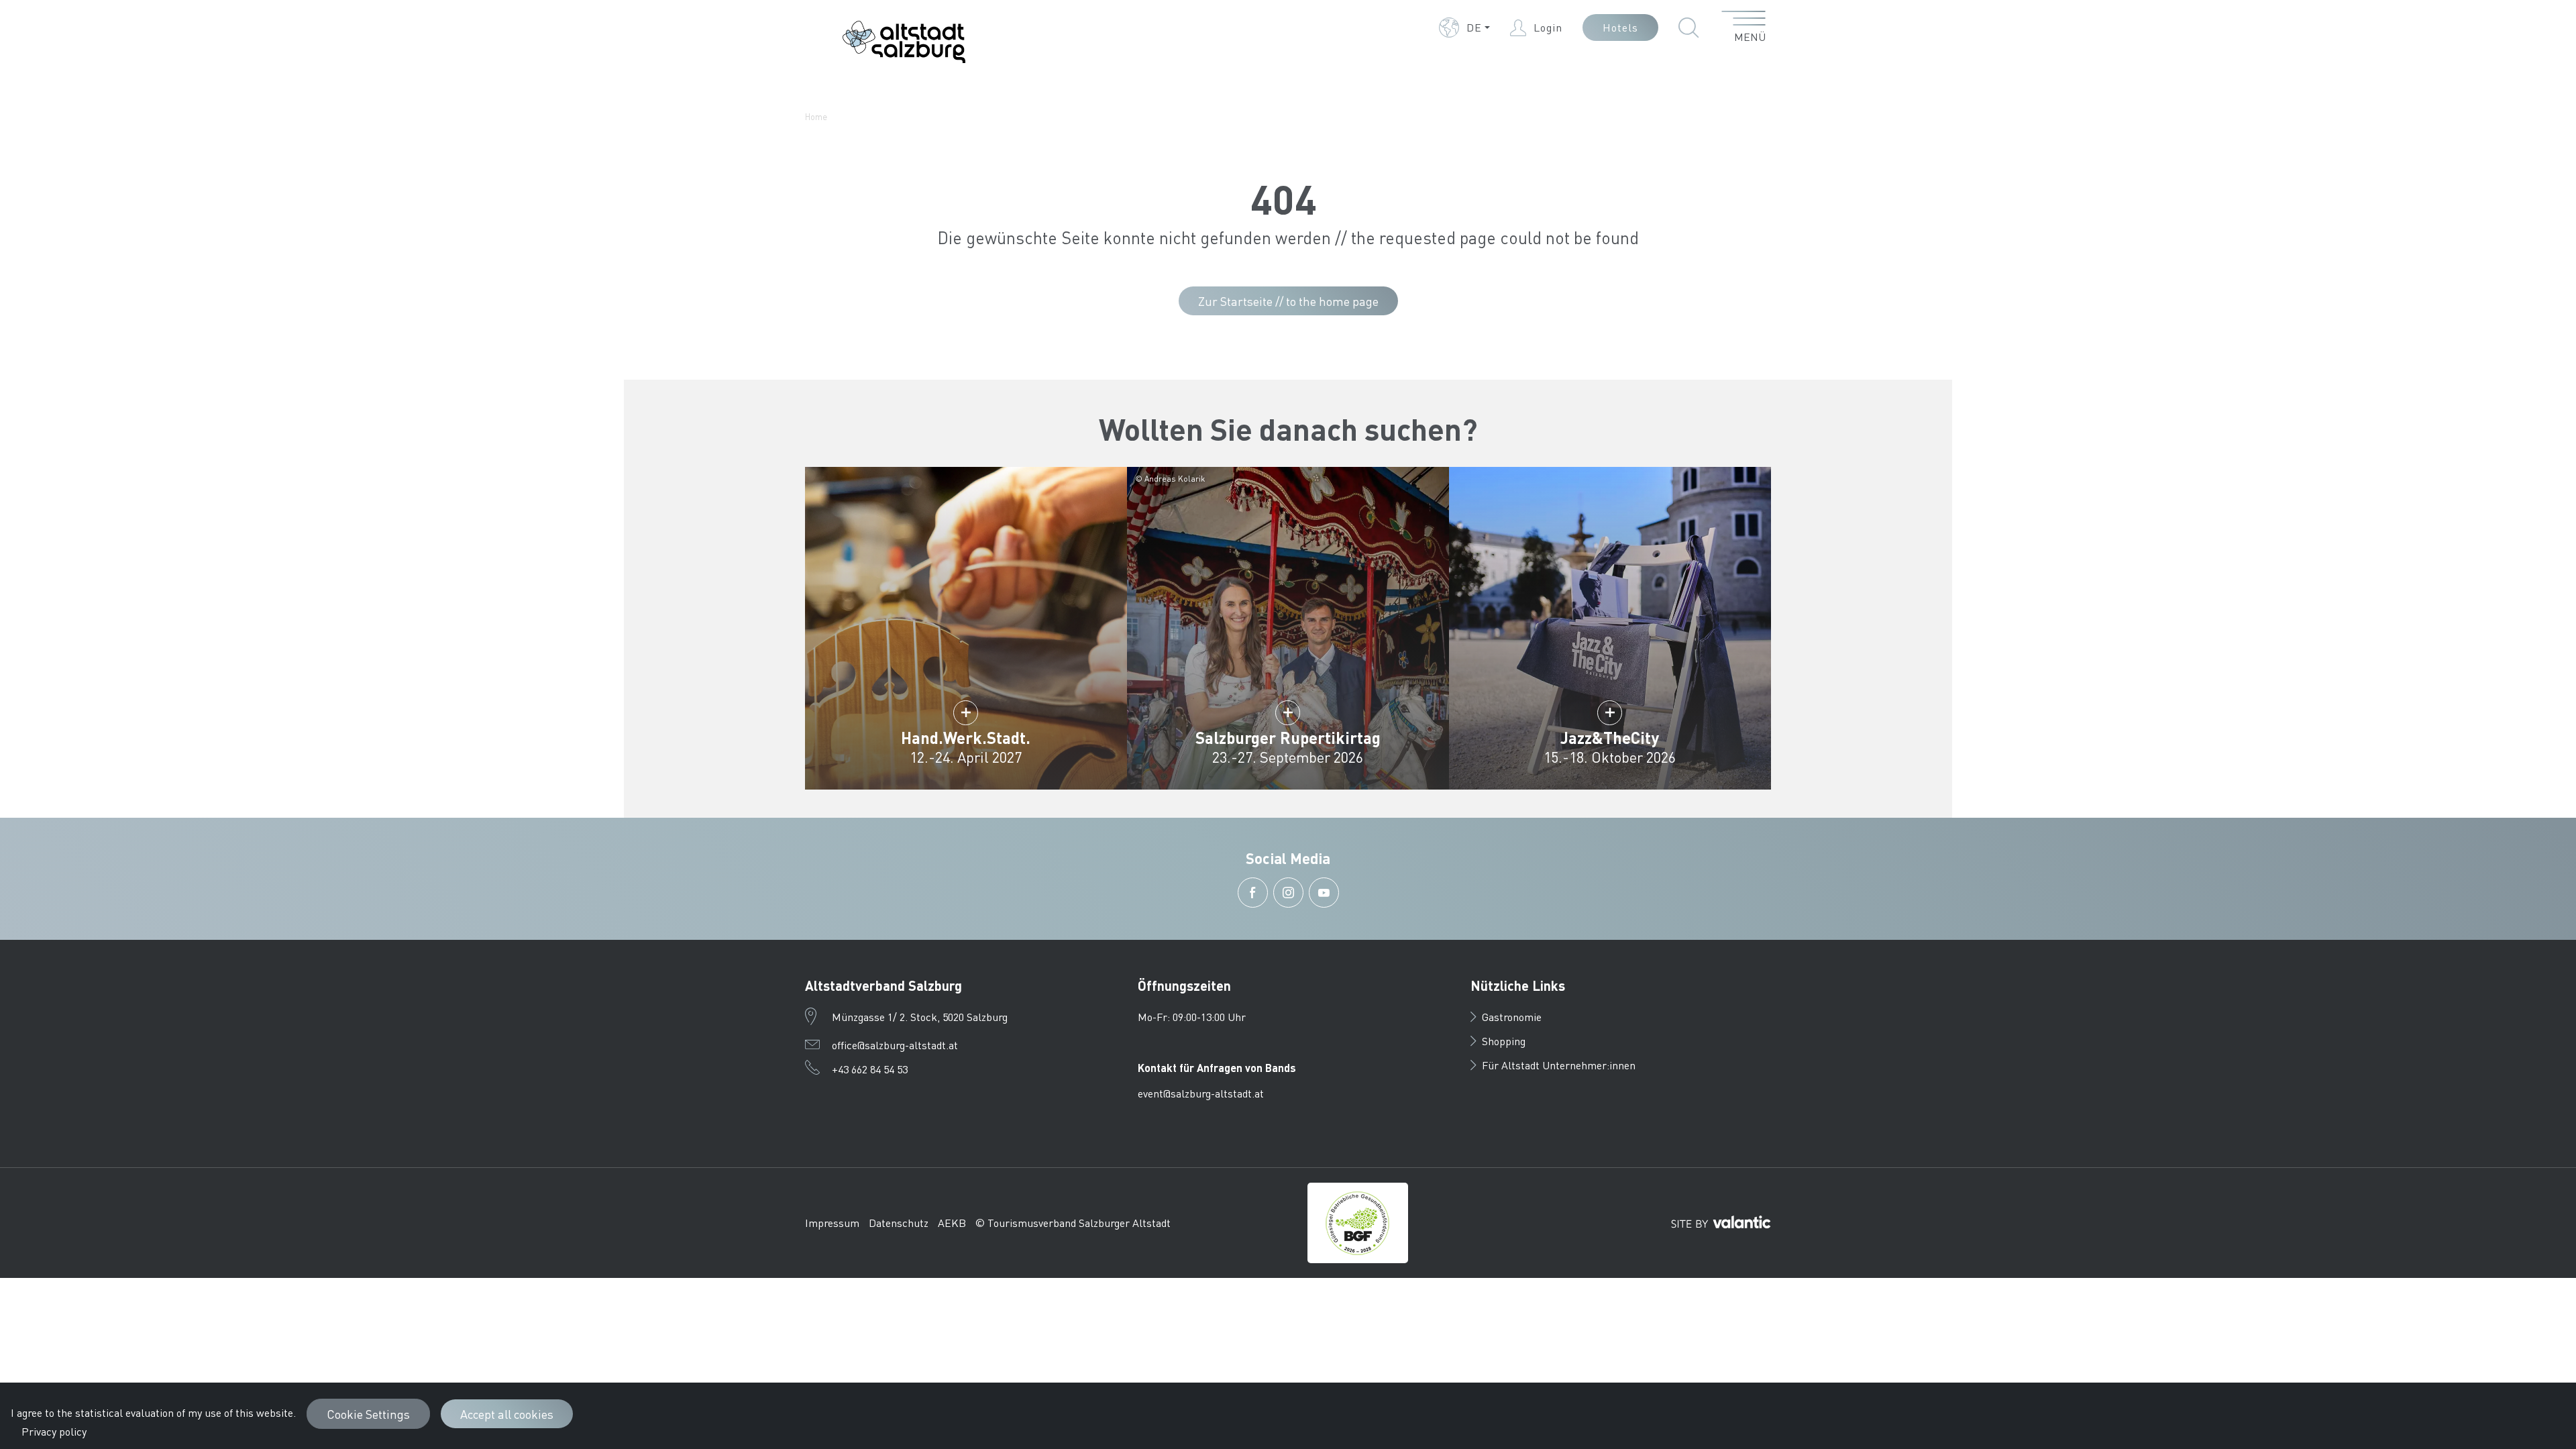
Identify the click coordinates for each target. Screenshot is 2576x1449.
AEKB (952, 1223)
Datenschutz (899, 1223)
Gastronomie (1512, 1017)
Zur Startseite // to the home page (1288, 301)
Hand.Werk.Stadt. (966, 738)
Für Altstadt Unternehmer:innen (1559, 1065)
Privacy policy (54, 1431)
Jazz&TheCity (1610, 738)
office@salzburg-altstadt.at (895, 1045)
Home (816, 116)
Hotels (1620, 27)
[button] (1464, 28)
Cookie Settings (368, 1414)
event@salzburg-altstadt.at (1201, 1093)
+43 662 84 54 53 (870, 1069)
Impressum (832, 1223)
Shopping (1504, 1041)
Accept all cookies (507, 1414)
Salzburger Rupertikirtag (1288, 738)
